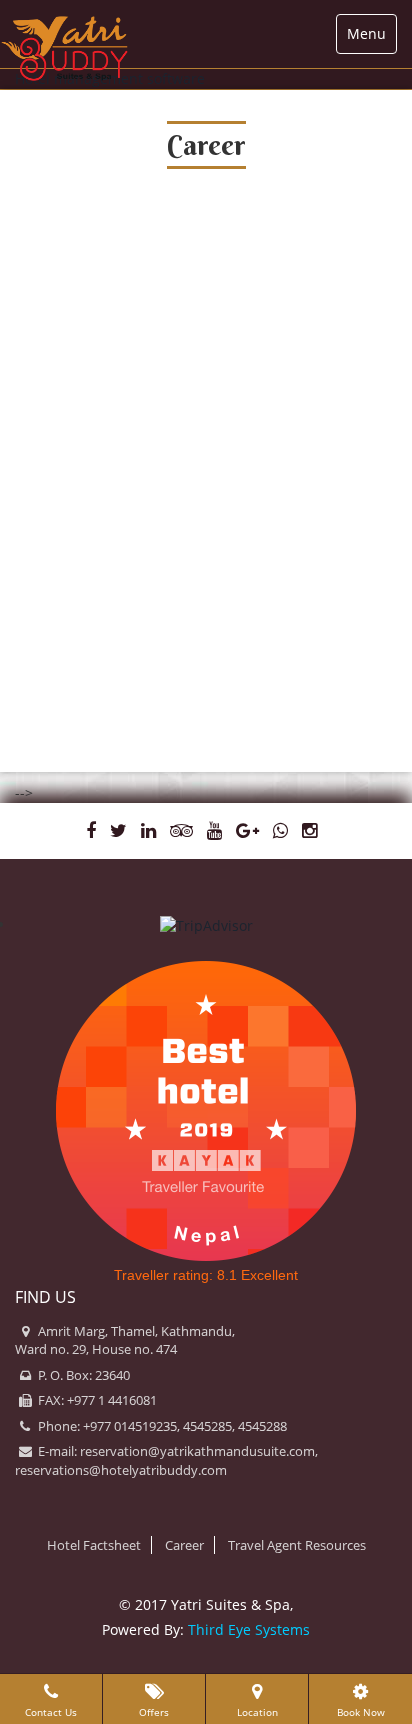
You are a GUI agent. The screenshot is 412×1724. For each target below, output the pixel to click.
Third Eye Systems (249, 1629)
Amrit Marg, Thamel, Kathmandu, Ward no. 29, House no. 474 (125, 1340)
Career (184, 1545)
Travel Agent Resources (297, 1545)
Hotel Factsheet (94, 1545)
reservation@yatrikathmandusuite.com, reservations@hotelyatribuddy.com (166, 1460)
